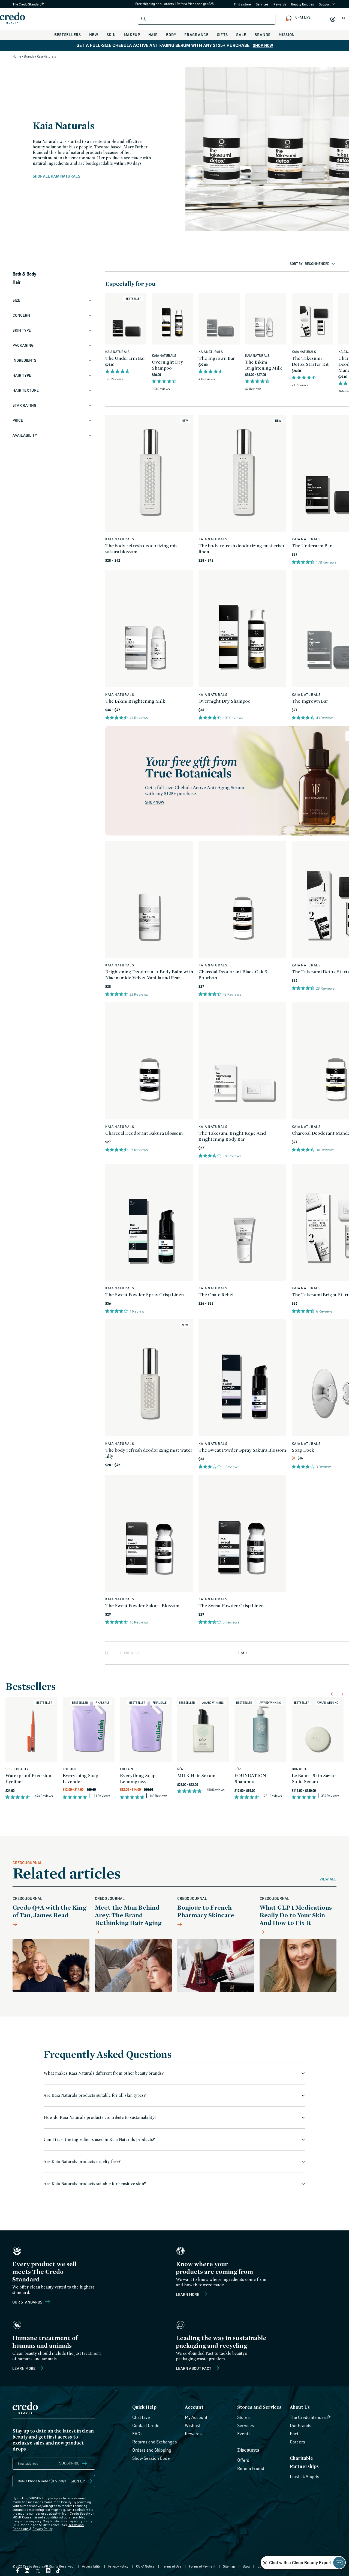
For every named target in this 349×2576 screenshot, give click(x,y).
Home (17, 56)
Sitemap (229, 2566)
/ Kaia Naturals (46, 56)
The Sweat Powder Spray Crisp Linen (145, 1294)
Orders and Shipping (152, 2450)
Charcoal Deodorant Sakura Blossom (144, 1133)
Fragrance (196, 35)
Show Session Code (151, 2458)
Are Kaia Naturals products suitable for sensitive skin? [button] (95, 2184)
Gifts (222, 35)
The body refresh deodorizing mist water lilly (149, 1453)
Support (325, 4)
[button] (344, 19)
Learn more (188, 2294)
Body (171, 35)
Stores (243, 2417)
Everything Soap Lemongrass (138, 1778)
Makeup (132, 35)
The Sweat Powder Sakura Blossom (142, 1605)
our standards (28, 2302)
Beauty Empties (303, 4)
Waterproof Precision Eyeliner (28, 1778)
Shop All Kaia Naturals (56, 176)
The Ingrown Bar (217, 358)
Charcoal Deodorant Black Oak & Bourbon (233, 974)
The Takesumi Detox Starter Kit (310, 361)
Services (262, 4)
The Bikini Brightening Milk (264, 365)
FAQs (137, 2434)
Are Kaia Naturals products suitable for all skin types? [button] (95, 2095)
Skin (111, 35)
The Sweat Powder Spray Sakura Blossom (242, 1450)
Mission (287, 35)
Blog (246, 2566)
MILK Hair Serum (196, 1775)
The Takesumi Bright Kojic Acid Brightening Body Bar (232, 1136)
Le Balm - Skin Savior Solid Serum (314, 1778)
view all (328, 1879)
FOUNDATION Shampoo (250, 1778)
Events (244, 2434)
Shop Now (263, 46)
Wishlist (193, 2425)
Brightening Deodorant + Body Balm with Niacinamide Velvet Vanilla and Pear (149, 974)
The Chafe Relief (216, 1294)
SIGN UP (78, 2481)
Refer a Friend (251, 2468)
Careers (297, 2442)
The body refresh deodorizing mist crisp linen (241, 548)
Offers (243, 2460)
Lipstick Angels (305, 2476)
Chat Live (141, 2417)
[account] (333, 19)
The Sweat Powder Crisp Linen (231, 1605)
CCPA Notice (145, 2566)
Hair (153, 35)
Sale (241, 35)
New (94, 35)
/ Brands (28, 56)
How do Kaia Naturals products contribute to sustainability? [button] (100, 2117)
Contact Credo (146, 2425)
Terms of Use (172, 2566)
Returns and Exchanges (155, 2442)
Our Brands (301, 2425)
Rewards (280, 4)
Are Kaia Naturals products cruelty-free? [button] (82, 2162)
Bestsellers (68, 35)
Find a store (243, 4)
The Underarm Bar (125, 358)
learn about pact (194, 2368)
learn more (24, 2368)
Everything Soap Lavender (80, 1778)
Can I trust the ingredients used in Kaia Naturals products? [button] (99, 2139)
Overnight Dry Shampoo (167, 365)
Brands (262, 35)
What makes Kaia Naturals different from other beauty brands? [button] (104, 2073)
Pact (294, 2434)
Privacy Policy (42, 2529)
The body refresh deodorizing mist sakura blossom (142, 548)
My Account (196, 2417)
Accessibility (91, 2566)
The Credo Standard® (19, 4)
